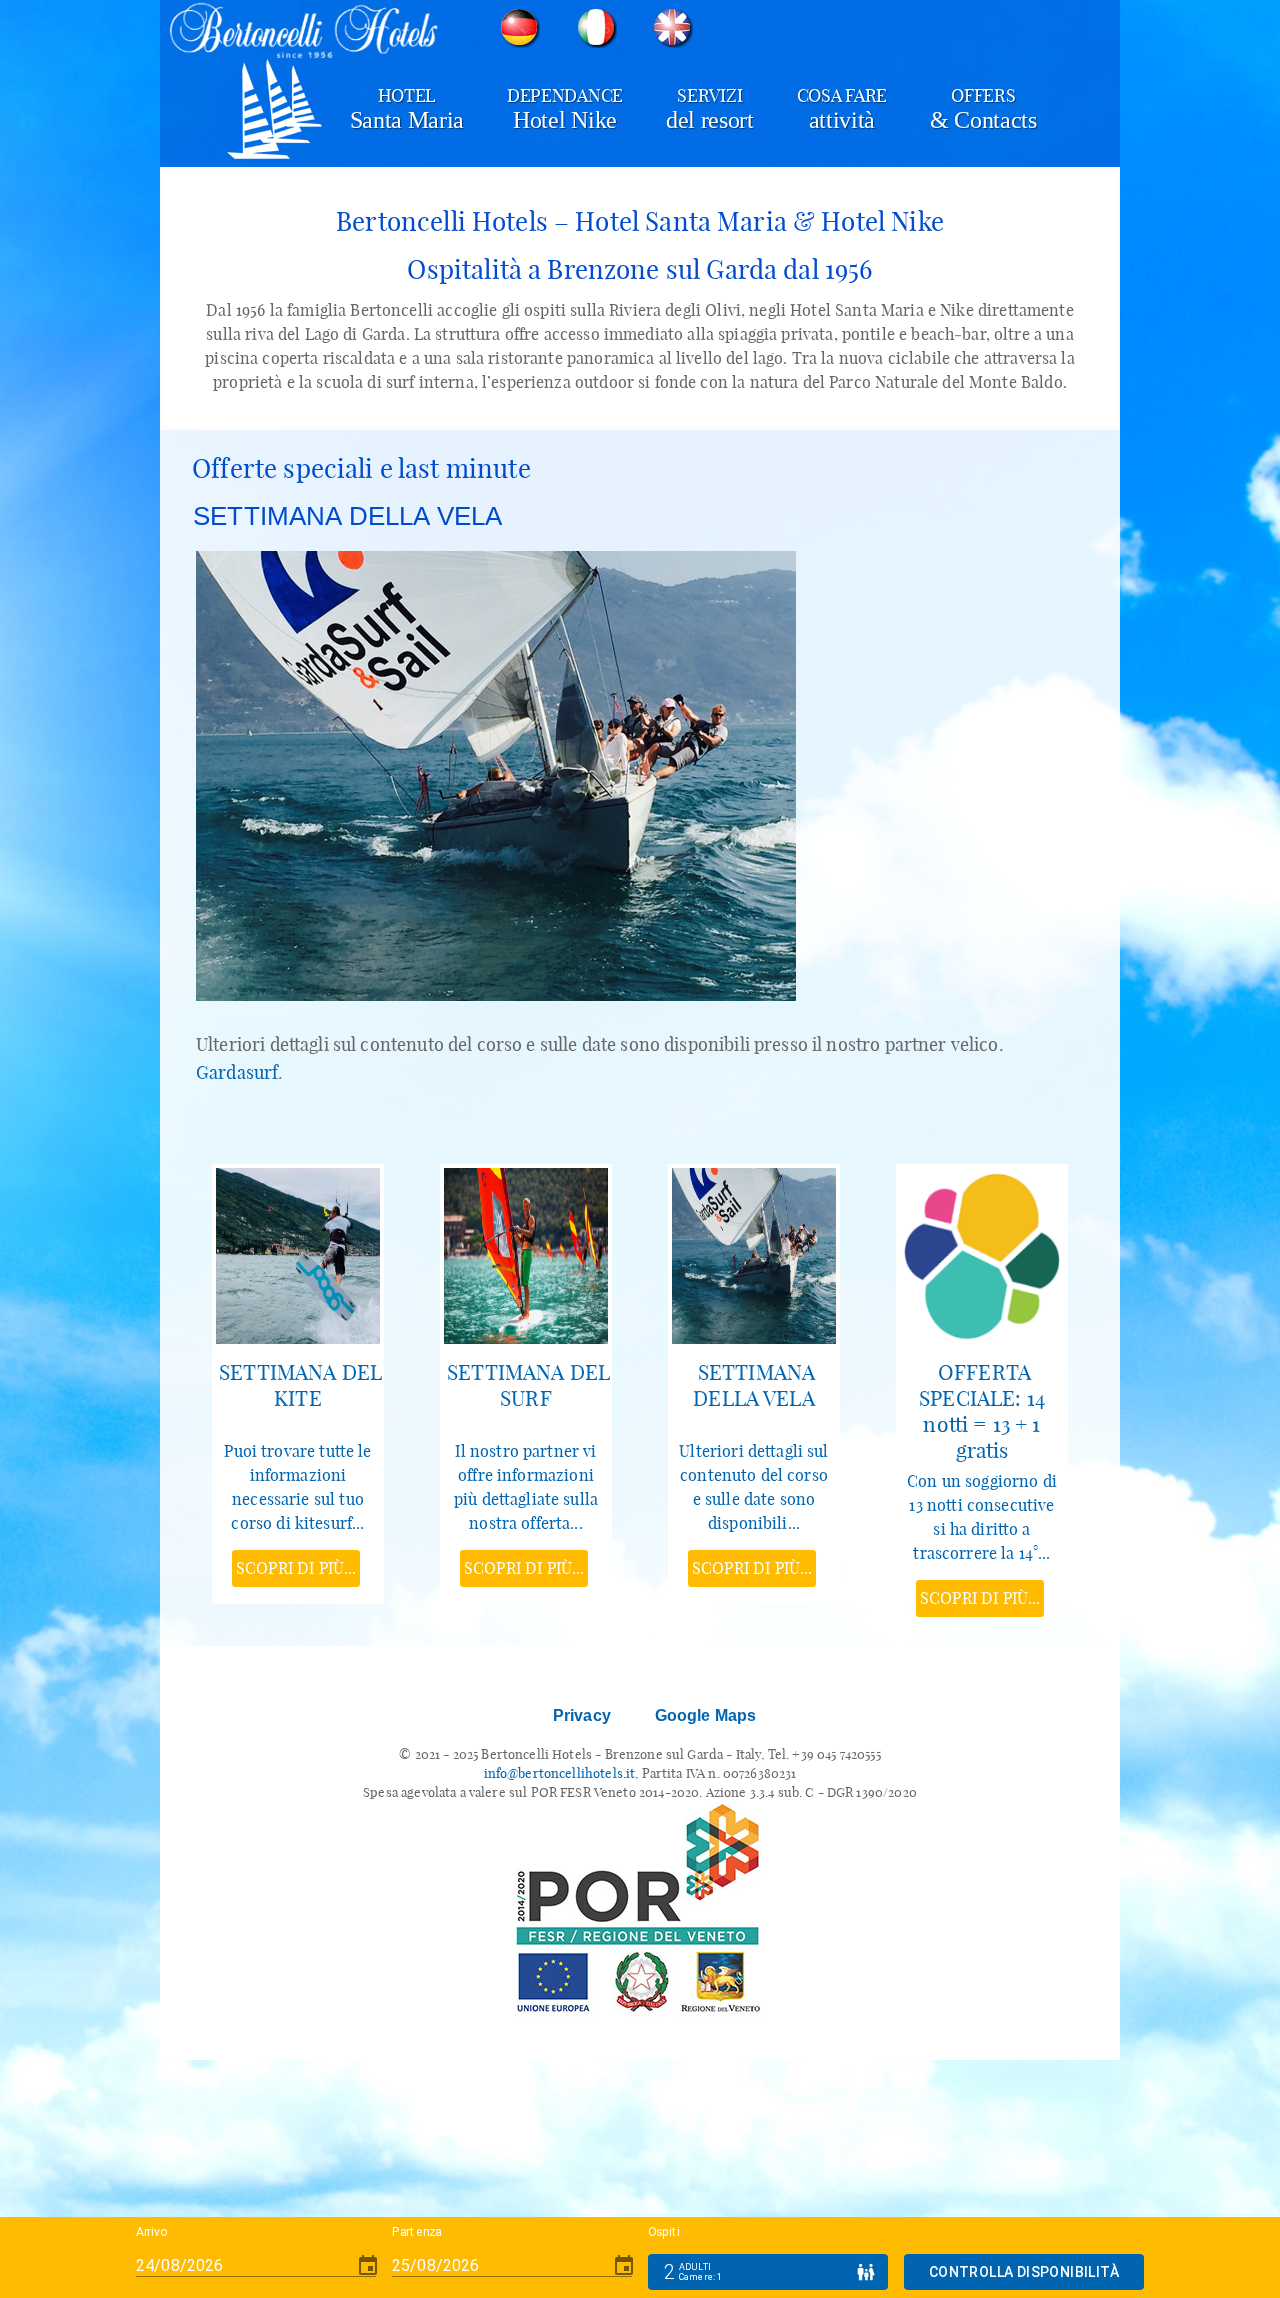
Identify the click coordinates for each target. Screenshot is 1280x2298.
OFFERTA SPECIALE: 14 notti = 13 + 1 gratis (982, 1411)
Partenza (416, 2232)
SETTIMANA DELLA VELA (754, 1385)
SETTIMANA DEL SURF (528, 1385)
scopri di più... (296, 1568)
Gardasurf (237, 1072)
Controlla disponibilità (1024, 2272)
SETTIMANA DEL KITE (300, 1385)
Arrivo (151, 2232)
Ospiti (663, 2232)
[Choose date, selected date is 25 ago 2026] (624, 2266)
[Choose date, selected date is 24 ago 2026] (368, 2266)
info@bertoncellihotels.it (560, 1773)
